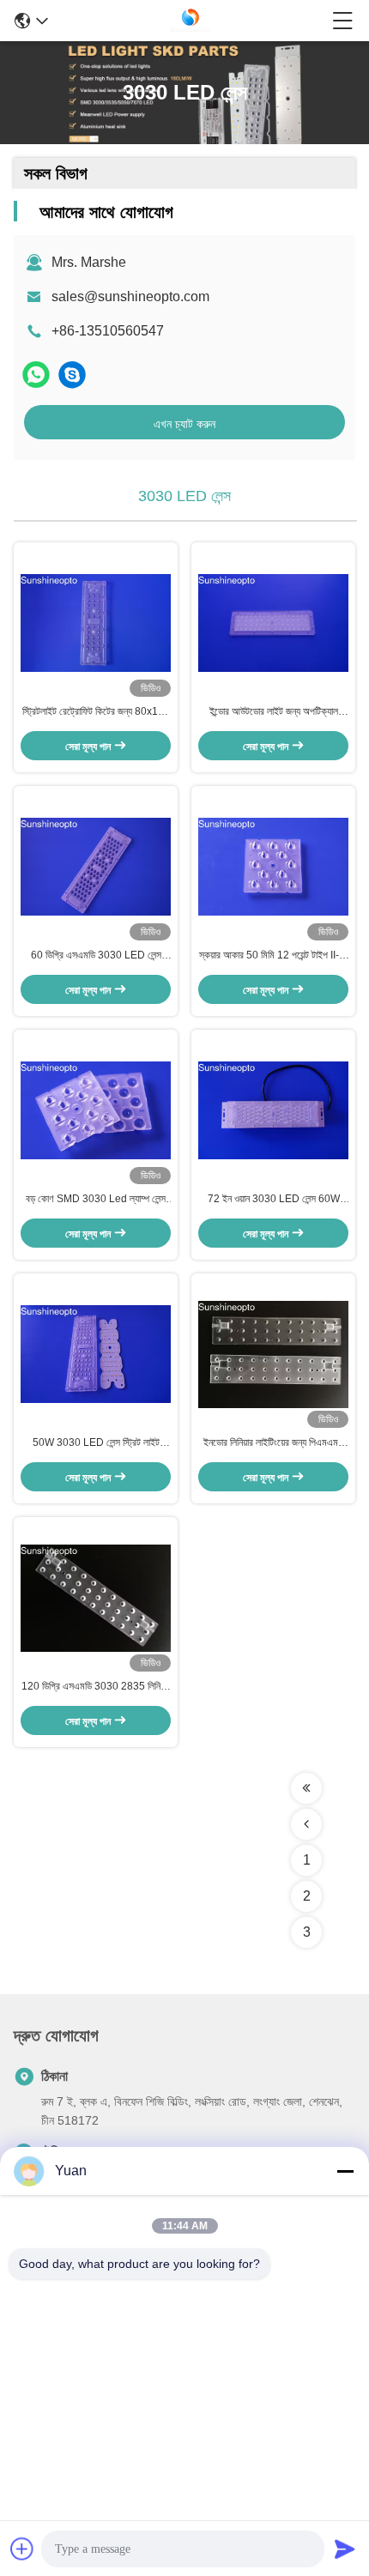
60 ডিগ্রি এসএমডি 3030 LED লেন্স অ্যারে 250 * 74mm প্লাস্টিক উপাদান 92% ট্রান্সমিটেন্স (96, 956)
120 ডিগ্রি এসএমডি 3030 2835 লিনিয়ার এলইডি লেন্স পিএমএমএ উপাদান (96, 1687)
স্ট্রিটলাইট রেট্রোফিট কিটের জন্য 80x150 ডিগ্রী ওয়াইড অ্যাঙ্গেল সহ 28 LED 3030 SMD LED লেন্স (96, 712)
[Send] (345, 2549)
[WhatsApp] (36, 375)
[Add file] (22, 2549)
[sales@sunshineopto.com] (72, 375)
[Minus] (345, 2171)
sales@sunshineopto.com (130, 296)
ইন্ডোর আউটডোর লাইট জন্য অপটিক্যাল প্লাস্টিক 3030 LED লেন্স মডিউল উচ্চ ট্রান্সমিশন (273, 712)
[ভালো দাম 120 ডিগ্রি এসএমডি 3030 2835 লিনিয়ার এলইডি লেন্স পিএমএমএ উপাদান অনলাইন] (96, 1598)
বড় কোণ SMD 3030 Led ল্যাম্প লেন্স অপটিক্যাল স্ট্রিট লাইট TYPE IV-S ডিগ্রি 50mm (96, 1200)
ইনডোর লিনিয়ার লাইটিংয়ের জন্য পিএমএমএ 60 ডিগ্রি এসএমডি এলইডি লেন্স (274, 1443)
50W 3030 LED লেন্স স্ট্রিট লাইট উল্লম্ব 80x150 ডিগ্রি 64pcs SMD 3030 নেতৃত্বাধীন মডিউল (96, 1443)
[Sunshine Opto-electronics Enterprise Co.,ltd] (191, 21)
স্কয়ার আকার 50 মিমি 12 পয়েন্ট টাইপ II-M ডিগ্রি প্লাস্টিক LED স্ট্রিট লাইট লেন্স (273, 956)
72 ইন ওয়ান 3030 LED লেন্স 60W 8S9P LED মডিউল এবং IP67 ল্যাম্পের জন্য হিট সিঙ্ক (274, 1200)
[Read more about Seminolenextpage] (306, 1788)
